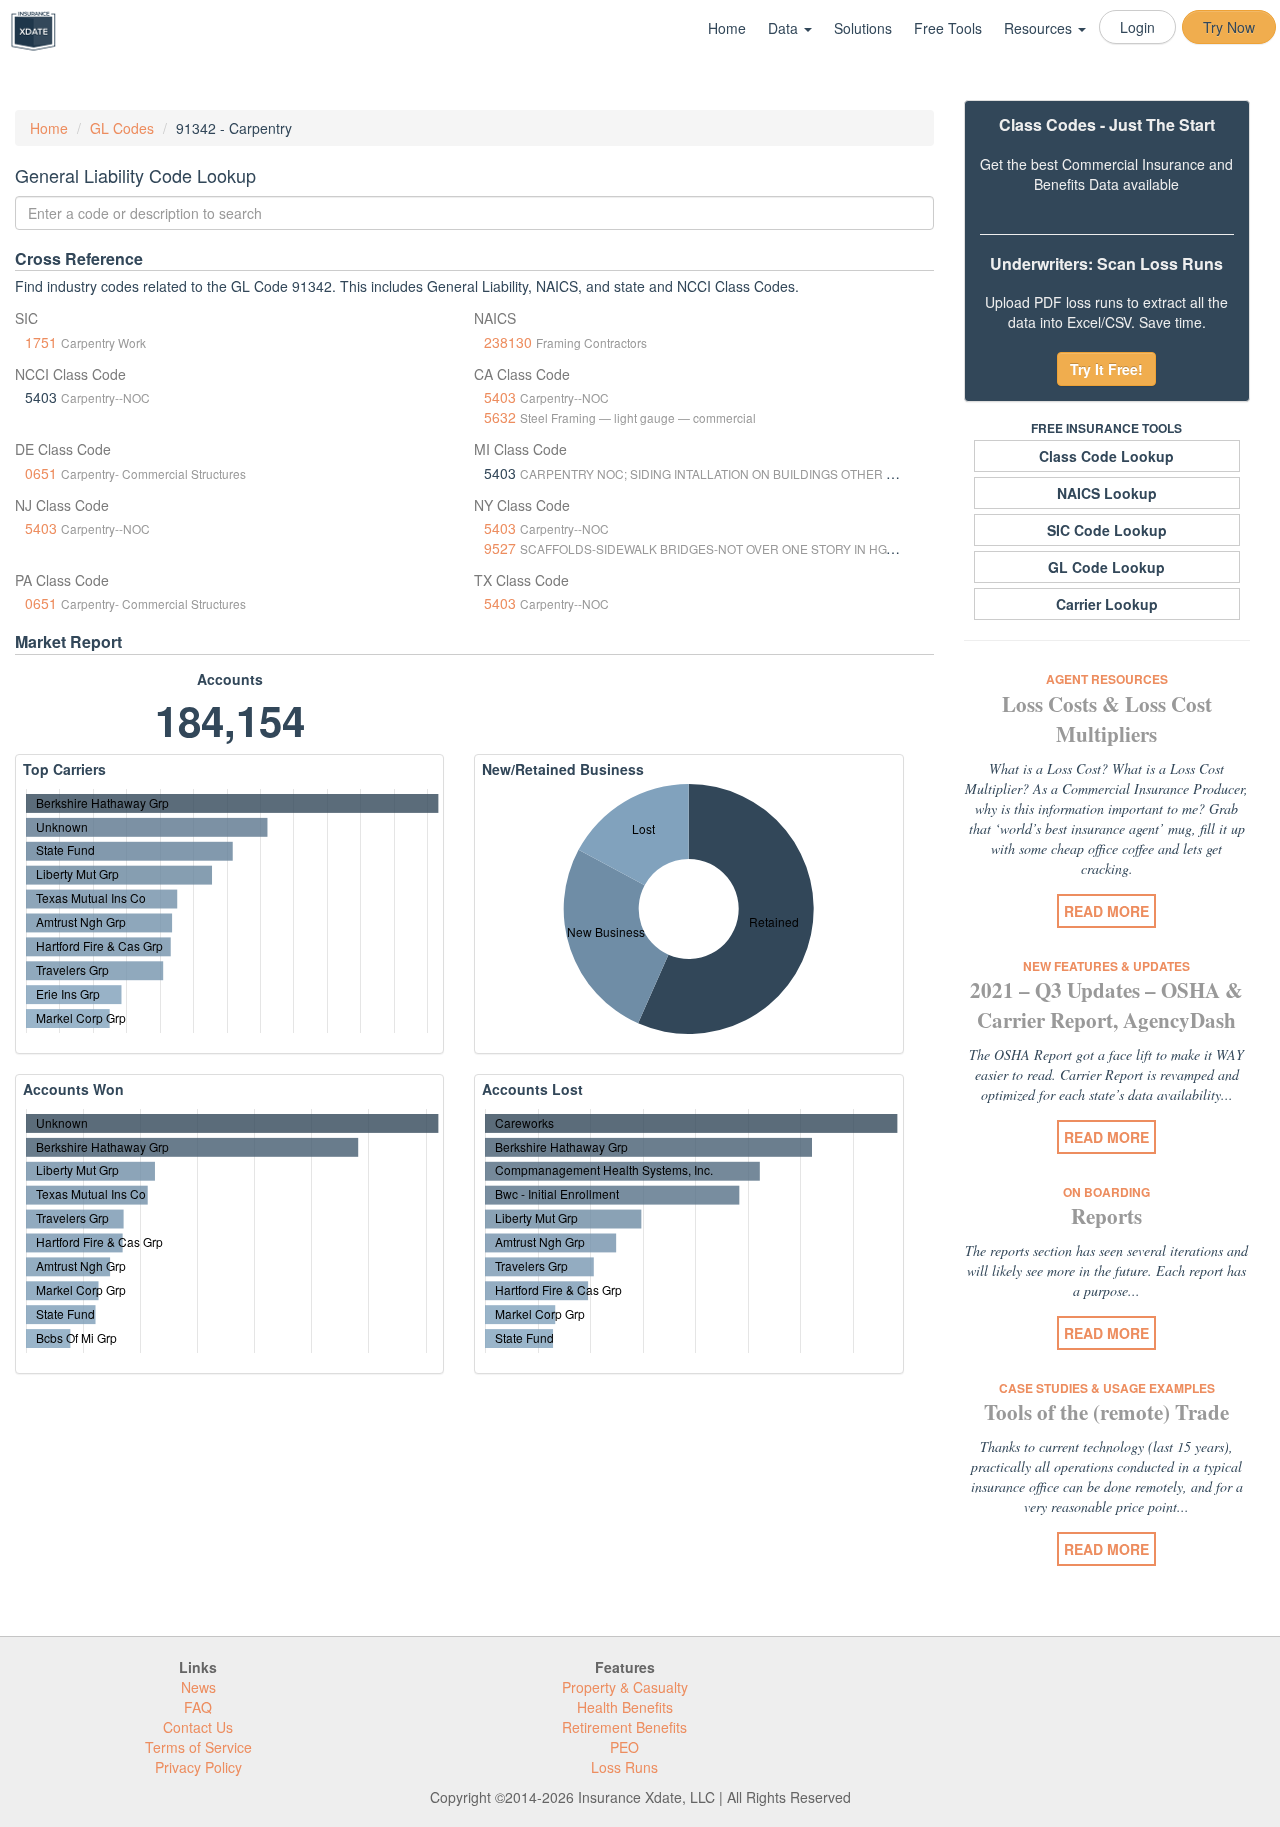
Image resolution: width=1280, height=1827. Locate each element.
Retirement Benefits (624, 1727)
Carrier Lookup (1107, 604)
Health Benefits (625, 1707)
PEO (624, 1747)
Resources (1040, 28)
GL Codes (122, 128)
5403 (500, 397)
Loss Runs (624, 1767)
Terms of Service (198, 1747)
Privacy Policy (198, 1767)
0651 (41, 473)
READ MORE (1106, 911)
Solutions (863, 28)
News (198, 1687)
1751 (41, 342)
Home (727, 28)
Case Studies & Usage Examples (1107, 1388)
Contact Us (198, 1727)
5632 (500, 417)
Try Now (1229, 27)
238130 (508, 342)
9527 (500, 548)
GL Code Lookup (1106, 567)
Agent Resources (1107, 679)
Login (1137, 27)
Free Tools (948, 28)
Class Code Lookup (1106, 456)
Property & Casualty (625, 1687)
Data (785, 28)
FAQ (198, 1707)
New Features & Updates (1106, 966)
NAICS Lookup (1107, 493)
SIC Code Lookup (1107, 530)
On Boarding (1106, 1192)
